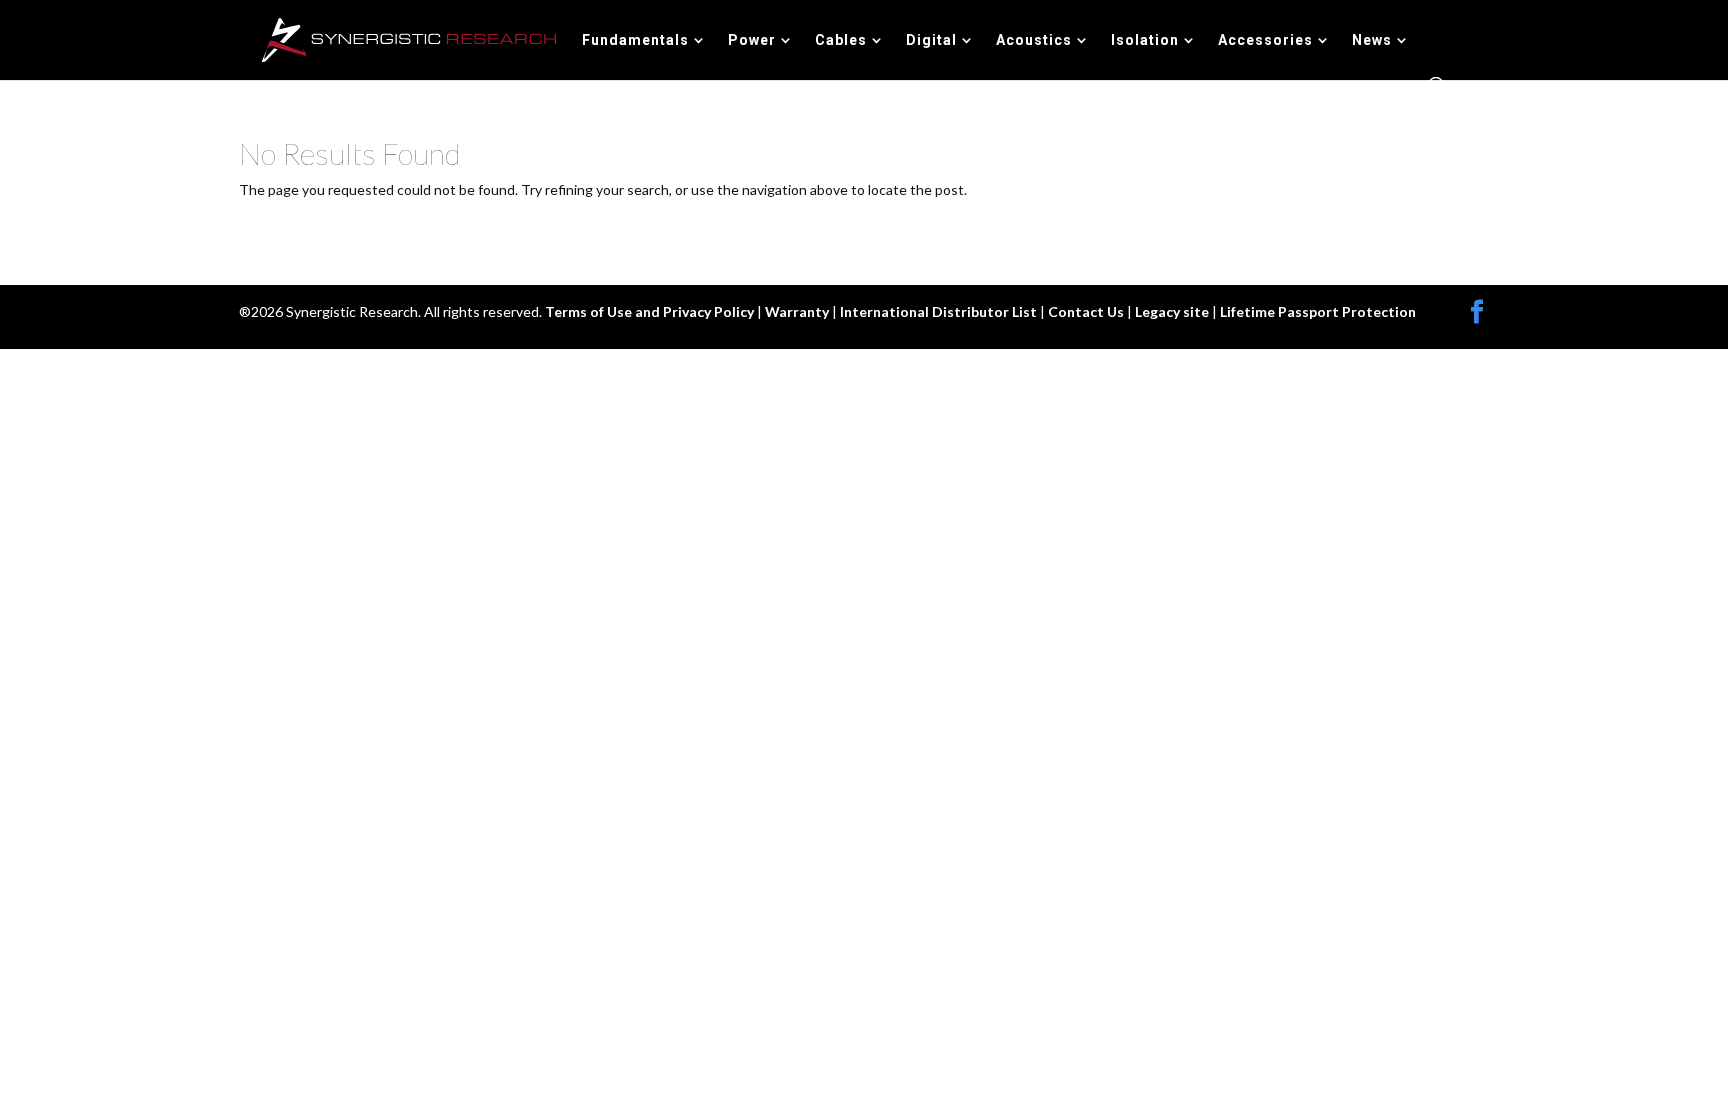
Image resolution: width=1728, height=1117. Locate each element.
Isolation (1145, 40)
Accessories (1265, 40)
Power (752, 40)
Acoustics (1034, 40)
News (1372, 40)
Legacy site (1173, 311)
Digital (931, 40)
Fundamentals (635, 40)
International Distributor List (940, 311)
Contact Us (1087, 311)
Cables (841, 40)
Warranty (798, 311)
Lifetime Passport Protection (1318, 311)
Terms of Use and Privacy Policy (651, 311)
